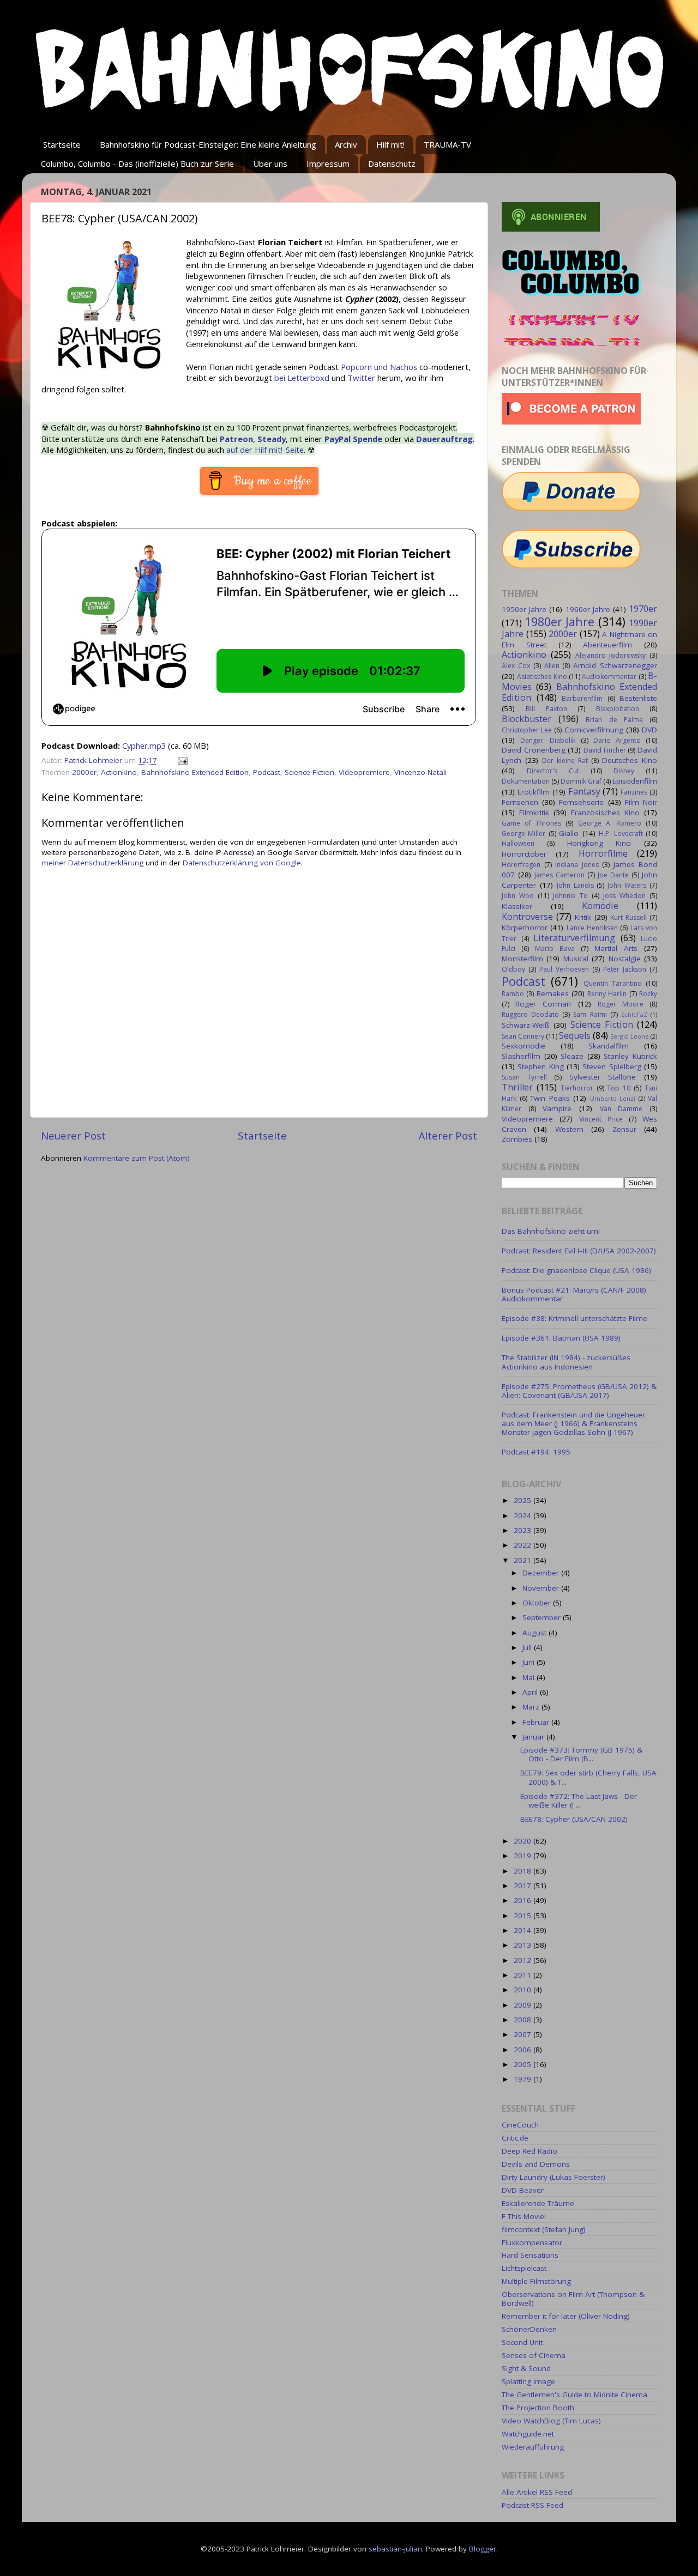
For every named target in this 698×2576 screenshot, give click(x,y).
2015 (523, 1916)
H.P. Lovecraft (621, 834)
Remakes (553, 993)
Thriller (517, 1087)
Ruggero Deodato (530, 1014)
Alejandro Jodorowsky (611, 655)
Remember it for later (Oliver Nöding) (566, 2316)
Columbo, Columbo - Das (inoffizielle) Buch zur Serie (137, 163)
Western (569, 1129)
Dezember (542, 1573)
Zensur (624, 1129)
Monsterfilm (522, 959)
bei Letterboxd (302, 378)
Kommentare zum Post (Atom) (137, 1158)
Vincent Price (601, 1119)
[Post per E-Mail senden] (182, 760)
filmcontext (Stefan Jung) (544, 2229)
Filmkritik (534, 813)
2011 (523, 1975)
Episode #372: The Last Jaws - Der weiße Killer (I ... (579, 1801)
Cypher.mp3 (144, 745)
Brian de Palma (614, 720)
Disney (624, 771)
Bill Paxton (546, 709)
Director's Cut (553, 771)
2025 (523, 1500)
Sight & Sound (526, 2368)
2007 (523, 2034)
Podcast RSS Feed (532, 2505)
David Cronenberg (534, 750)
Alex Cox (516, 666)
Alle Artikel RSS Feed (537, 2492)
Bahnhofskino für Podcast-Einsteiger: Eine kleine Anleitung (208, 144)
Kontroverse (527, 917)
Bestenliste (638, 698)
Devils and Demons (536, 2164)
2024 (523, 1516)
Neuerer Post (73, 1136)
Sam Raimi (590, 1014)
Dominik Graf (581, 781)
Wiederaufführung (533, 2447)
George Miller (523, 834)
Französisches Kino (605, 813)
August (535, 1633)
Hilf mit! (390, 144)
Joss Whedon (624, 896)
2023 (523, 1530)
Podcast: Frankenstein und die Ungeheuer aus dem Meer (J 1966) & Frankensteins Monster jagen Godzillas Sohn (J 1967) (573, 1423)
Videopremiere (364, 772)
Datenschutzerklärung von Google (242, 863)
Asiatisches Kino (542, 677)
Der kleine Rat (565, 760)
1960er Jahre (588, 609)
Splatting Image (528, 2381)
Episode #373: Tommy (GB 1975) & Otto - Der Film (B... (581, 1754)
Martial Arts (616, 948)
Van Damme (621, 1109)
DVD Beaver (523, 2190)
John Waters (627, 885)
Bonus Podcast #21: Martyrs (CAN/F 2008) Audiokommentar (574, 1294)
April (531, 1692)
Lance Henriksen (592, 928)
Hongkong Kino (599, 843)
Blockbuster (526, 719)
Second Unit (522, 2342)
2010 (523, 1990)
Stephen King (540, 1066)
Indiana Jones (577, 865)
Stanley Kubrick (630, 1056)
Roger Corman (543, 1004)
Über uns (270, 163)
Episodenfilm (635, 781)
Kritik (583, 917)
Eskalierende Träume (538, 2203)
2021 (523, 1560)
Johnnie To (570, 896)
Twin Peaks (550, 1098)
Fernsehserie (581, 802)
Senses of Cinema (534, 2355)
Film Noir (641, 802)
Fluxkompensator (532, 2242)
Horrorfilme (603, 853)
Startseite (62, 144)
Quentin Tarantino (613, 983)
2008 (523, 2020)
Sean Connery (523, 1036)
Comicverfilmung (594, 730)
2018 (523, 1871)
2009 (523, 2005)
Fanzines (634, 792)
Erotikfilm (534, 792)
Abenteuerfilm (607, 645)
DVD (649, 730)
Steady (272, 439)
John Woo (518, 896)
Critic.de (515, 2138)
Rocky (648, 994)
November (542, 1588)
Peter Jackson (625, 969)
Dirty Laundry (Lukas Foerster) (553, 2177)
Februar (537, 1722)
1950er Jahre (524, 609)
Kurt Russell (628, 917)
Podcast (267, 772)
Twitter (361, 378)
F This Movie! (524, 2216)
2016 (523, 1900)
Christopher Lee (527, 730)
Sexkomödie (523, 1046)
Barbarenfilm (582, 698)
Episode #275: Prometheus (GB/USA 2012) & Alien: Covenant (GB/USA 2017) (579, 1391)
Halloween (518, 843)
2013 (523, 1945)
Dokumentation (526, 781)
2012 (523, 1960)
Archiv (346, 144)
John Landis (575, 885)
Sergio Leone (630, 1036)
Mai (529, 1677)
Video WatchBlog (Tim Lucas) (551, 2421)
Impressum (328, 163)
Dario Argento (617, 740)
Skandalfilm (609, 1046)
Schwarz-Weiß (526, 1025)
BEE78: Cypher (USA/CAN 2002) (574, 1819)
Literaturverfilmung (574, 938)
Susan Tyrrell (524, 1077)
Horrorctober (524, 854)
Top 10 (619, 1088)
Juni (529, 1662)
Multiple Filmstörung (536, 2281)
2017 (523, 1886)
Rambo (513, 994)
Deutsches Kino (630, 760)
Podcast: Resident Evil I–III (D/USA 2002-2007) (579, 1251)
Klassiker (517, 906)
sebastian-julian (395, 2549)
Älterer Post (448, 1136)
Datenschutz (392, 163)
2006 (523, 2050)
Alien (552, 666)
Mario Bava (555, 948)
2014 (523, 1930)
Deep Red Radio (529, 2151)
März (532, 1707)
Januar (534, 1737)
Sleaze (572, 1056)
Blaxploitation (618, 709)
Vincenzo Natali (420, 772)
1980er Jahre (560, 622)
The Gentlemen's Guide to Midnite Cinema (574, 2395)
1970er (643, 609)
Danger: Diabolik (548, 740)
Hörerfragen (521, 865)
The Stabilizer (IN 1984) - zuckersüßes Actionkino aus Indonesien (566, 1362)
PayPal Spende (353, 439)
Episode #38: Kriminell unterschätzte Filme (574, 1318)
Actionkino (119, 772)
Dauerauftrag (444, 439)
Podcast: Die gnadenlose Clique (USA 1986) (576, 1270)
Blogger (483, 2549)
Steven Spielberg (612, 1066)
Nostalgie (625, 959)
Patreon (236, 439)
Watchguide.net (528, 2434)
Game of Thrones (531, 823)
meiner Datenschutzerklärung (92, 863)
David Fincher (605, 750)
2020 (523, 1841)
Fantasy (584, 791)
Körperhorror (525, 928)
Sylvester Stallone (603, 1077)
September (543, 1617)
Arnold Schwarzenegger (615, 665)
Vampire (557, 1108)
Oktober (538, 1603)
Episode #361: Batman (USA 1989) (561, 1338)
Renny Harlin (607, 994)
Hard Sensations (530, 2255)
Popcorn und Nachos (379, 367)
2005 (523, 2064)
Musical (576, 959)
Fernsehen (520, 802)
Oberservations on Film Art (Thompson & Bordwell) (573, 2299)
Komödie (600, 906)
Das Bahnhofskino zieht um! (551, 1231)
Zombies (517, 1139)
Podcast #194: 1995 (536, 1452)
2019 (523, 1856)
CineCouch (520, 2125)
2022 (523, 1545)
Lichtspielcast (524, 2268)
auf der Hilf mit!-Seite (265, 450)
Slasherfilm (521, 1056)
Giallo (569, 833)
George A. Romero (610, 823)
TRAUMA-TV (447, 144)
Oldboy (513, 969)
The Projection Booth (538, 2408)
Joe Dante (613, 875)
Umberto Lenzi (613, 1098)
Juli (528, 1647)
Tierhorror (577, 1088)
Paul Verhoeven (564, 969)
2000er (84, 772)
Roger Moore (621, 1004)
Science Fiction (309, 772)
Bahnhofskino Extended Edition (195, 772)
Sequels (575, 1035)
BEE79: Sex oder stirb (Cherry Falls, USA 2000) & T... (588, 1777)
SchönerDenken (529, 2329)
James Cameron (559, 875)
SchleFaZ (634, 1014)
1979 (523, 2079)
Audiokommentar (609, 677)
